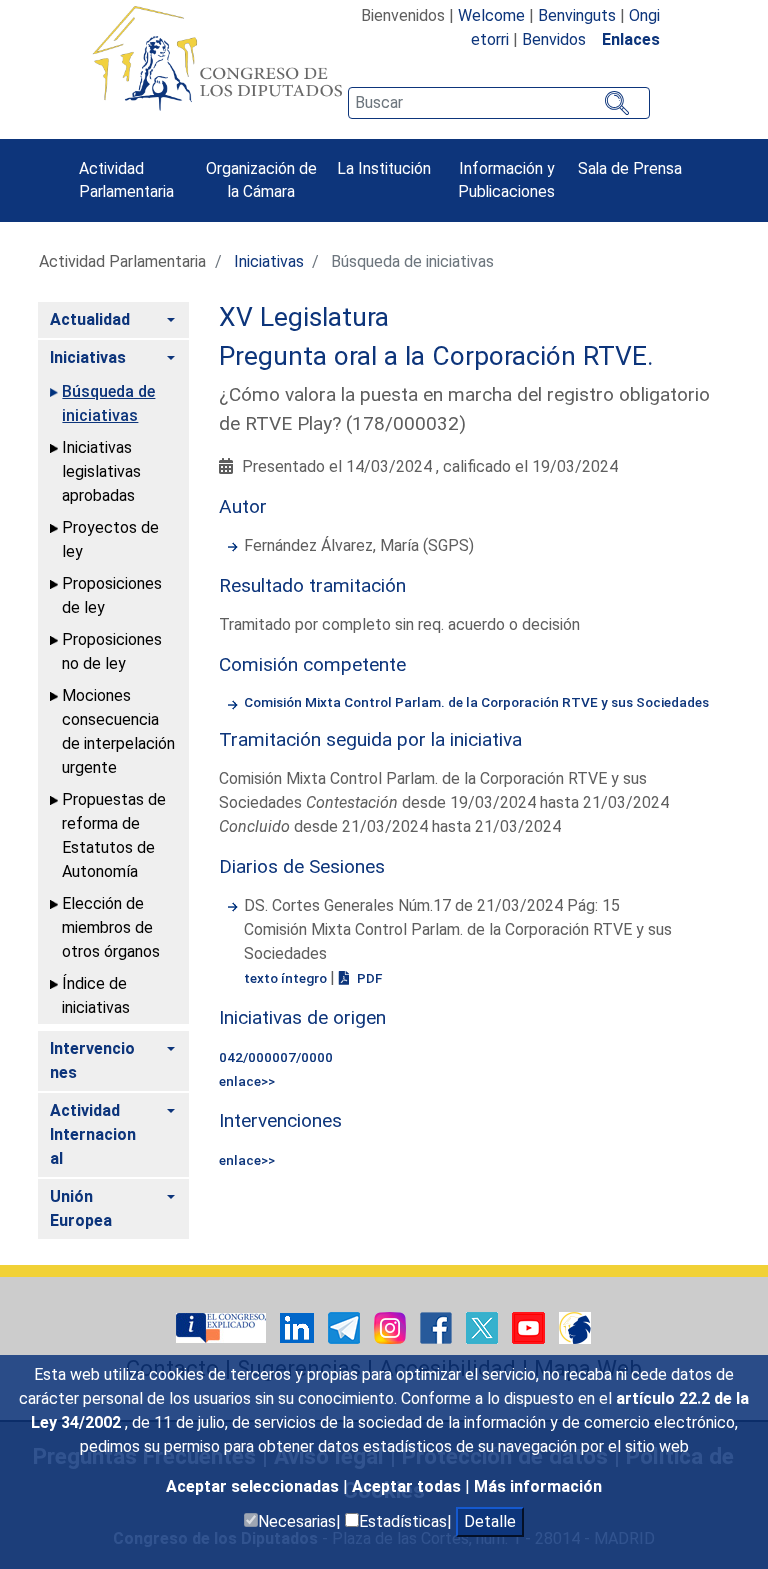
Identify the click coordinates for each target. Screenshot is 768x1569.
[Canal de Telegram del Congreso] (346, 1326)
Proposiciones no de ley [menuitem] (112, 651)
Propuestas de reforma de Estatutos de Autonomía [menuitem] (114, 835)
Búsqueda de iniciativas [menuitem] (108, 403)
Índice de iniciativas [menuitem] (96, 995)
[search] (499, 103)
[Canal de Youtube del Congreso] (530, 1326)
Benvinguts (577, 15)
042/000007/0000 (276, 1057)
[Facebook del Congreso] (438, 1326)
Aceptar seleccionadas (254, 1486)
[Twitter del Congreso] (484, 1326)
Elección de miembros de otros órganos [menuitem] (111, 927)
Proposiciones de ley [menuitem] (112, 595)
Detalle (490, 1521)
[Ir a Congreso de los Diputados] (217, 58)
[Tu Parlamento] (223, 1326)
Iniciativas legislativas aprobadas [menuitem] (101, 471)
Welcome (491, 15)
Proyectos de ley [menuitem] (110, 539)
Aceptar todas (408, 1486)
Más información (538, 1486)
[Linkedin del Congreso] (299, 1326)
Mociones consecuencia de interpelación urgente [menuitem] (118, 731)
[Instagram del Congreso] (392, 1326)
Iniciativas (269, 261)
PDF (368, 978)
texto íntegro (287, 978)
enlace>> (247, 1081)
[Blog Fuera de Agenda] (575, 1326)
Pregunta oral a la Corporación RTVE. (436, 356)
